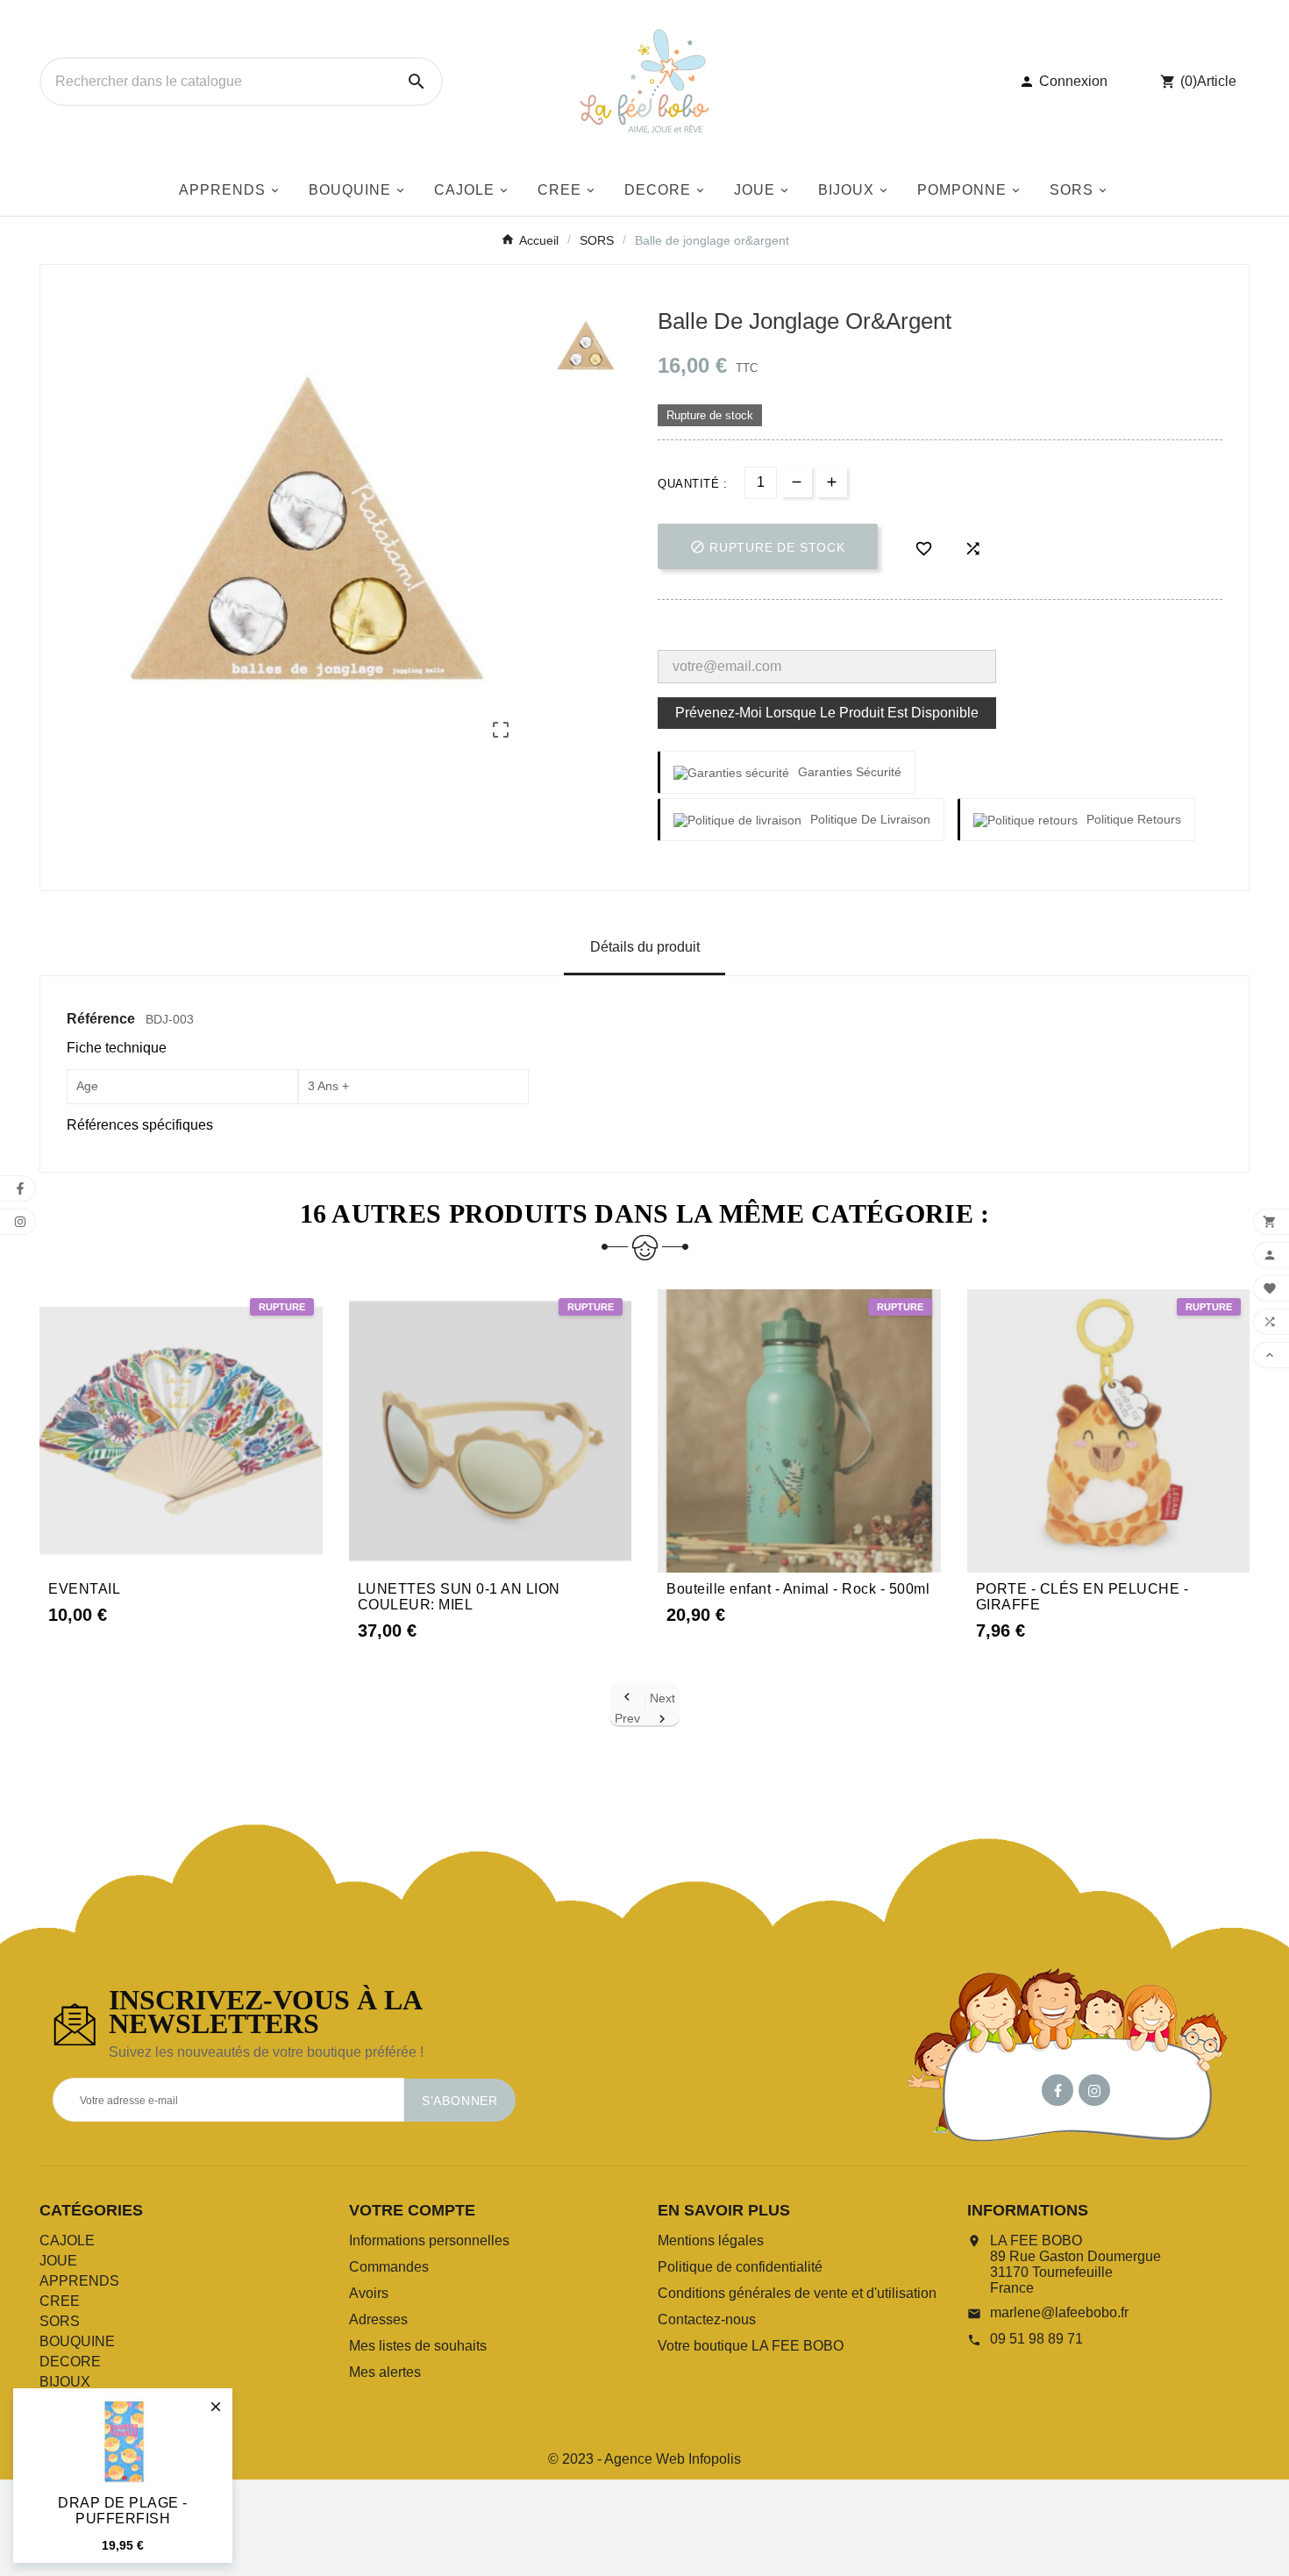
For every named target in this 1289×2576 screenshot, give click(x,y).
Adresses (378, 2319)
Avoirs (369, 2293)
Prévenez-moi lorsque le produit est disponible (827, 713)
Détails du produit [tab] (645, 947)
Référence (103, 1019)
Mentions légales (711, 2241)
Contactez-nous (707, 2319)
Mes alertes (385, 2372)
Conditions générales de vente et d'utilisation (797, 2293)
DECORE (70, 2362)
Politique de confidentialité (740, 2267)
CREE (60, 2301)
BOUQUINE (77, 2341)
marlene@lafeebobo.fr (1059, 2312)
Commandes (389, 2267)
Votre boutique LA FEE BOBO (751, 2346)
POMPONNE (81, 2402)
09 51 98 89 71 (1036, 2339)
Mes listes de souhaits (418, 2346)
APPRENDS (79, 2281)
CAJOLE (67, 2241)
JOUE (58, 2261)
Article (1217, 81)
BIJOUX (65, 2382)
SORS (60, 2321)
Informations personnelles (429, 2241)
